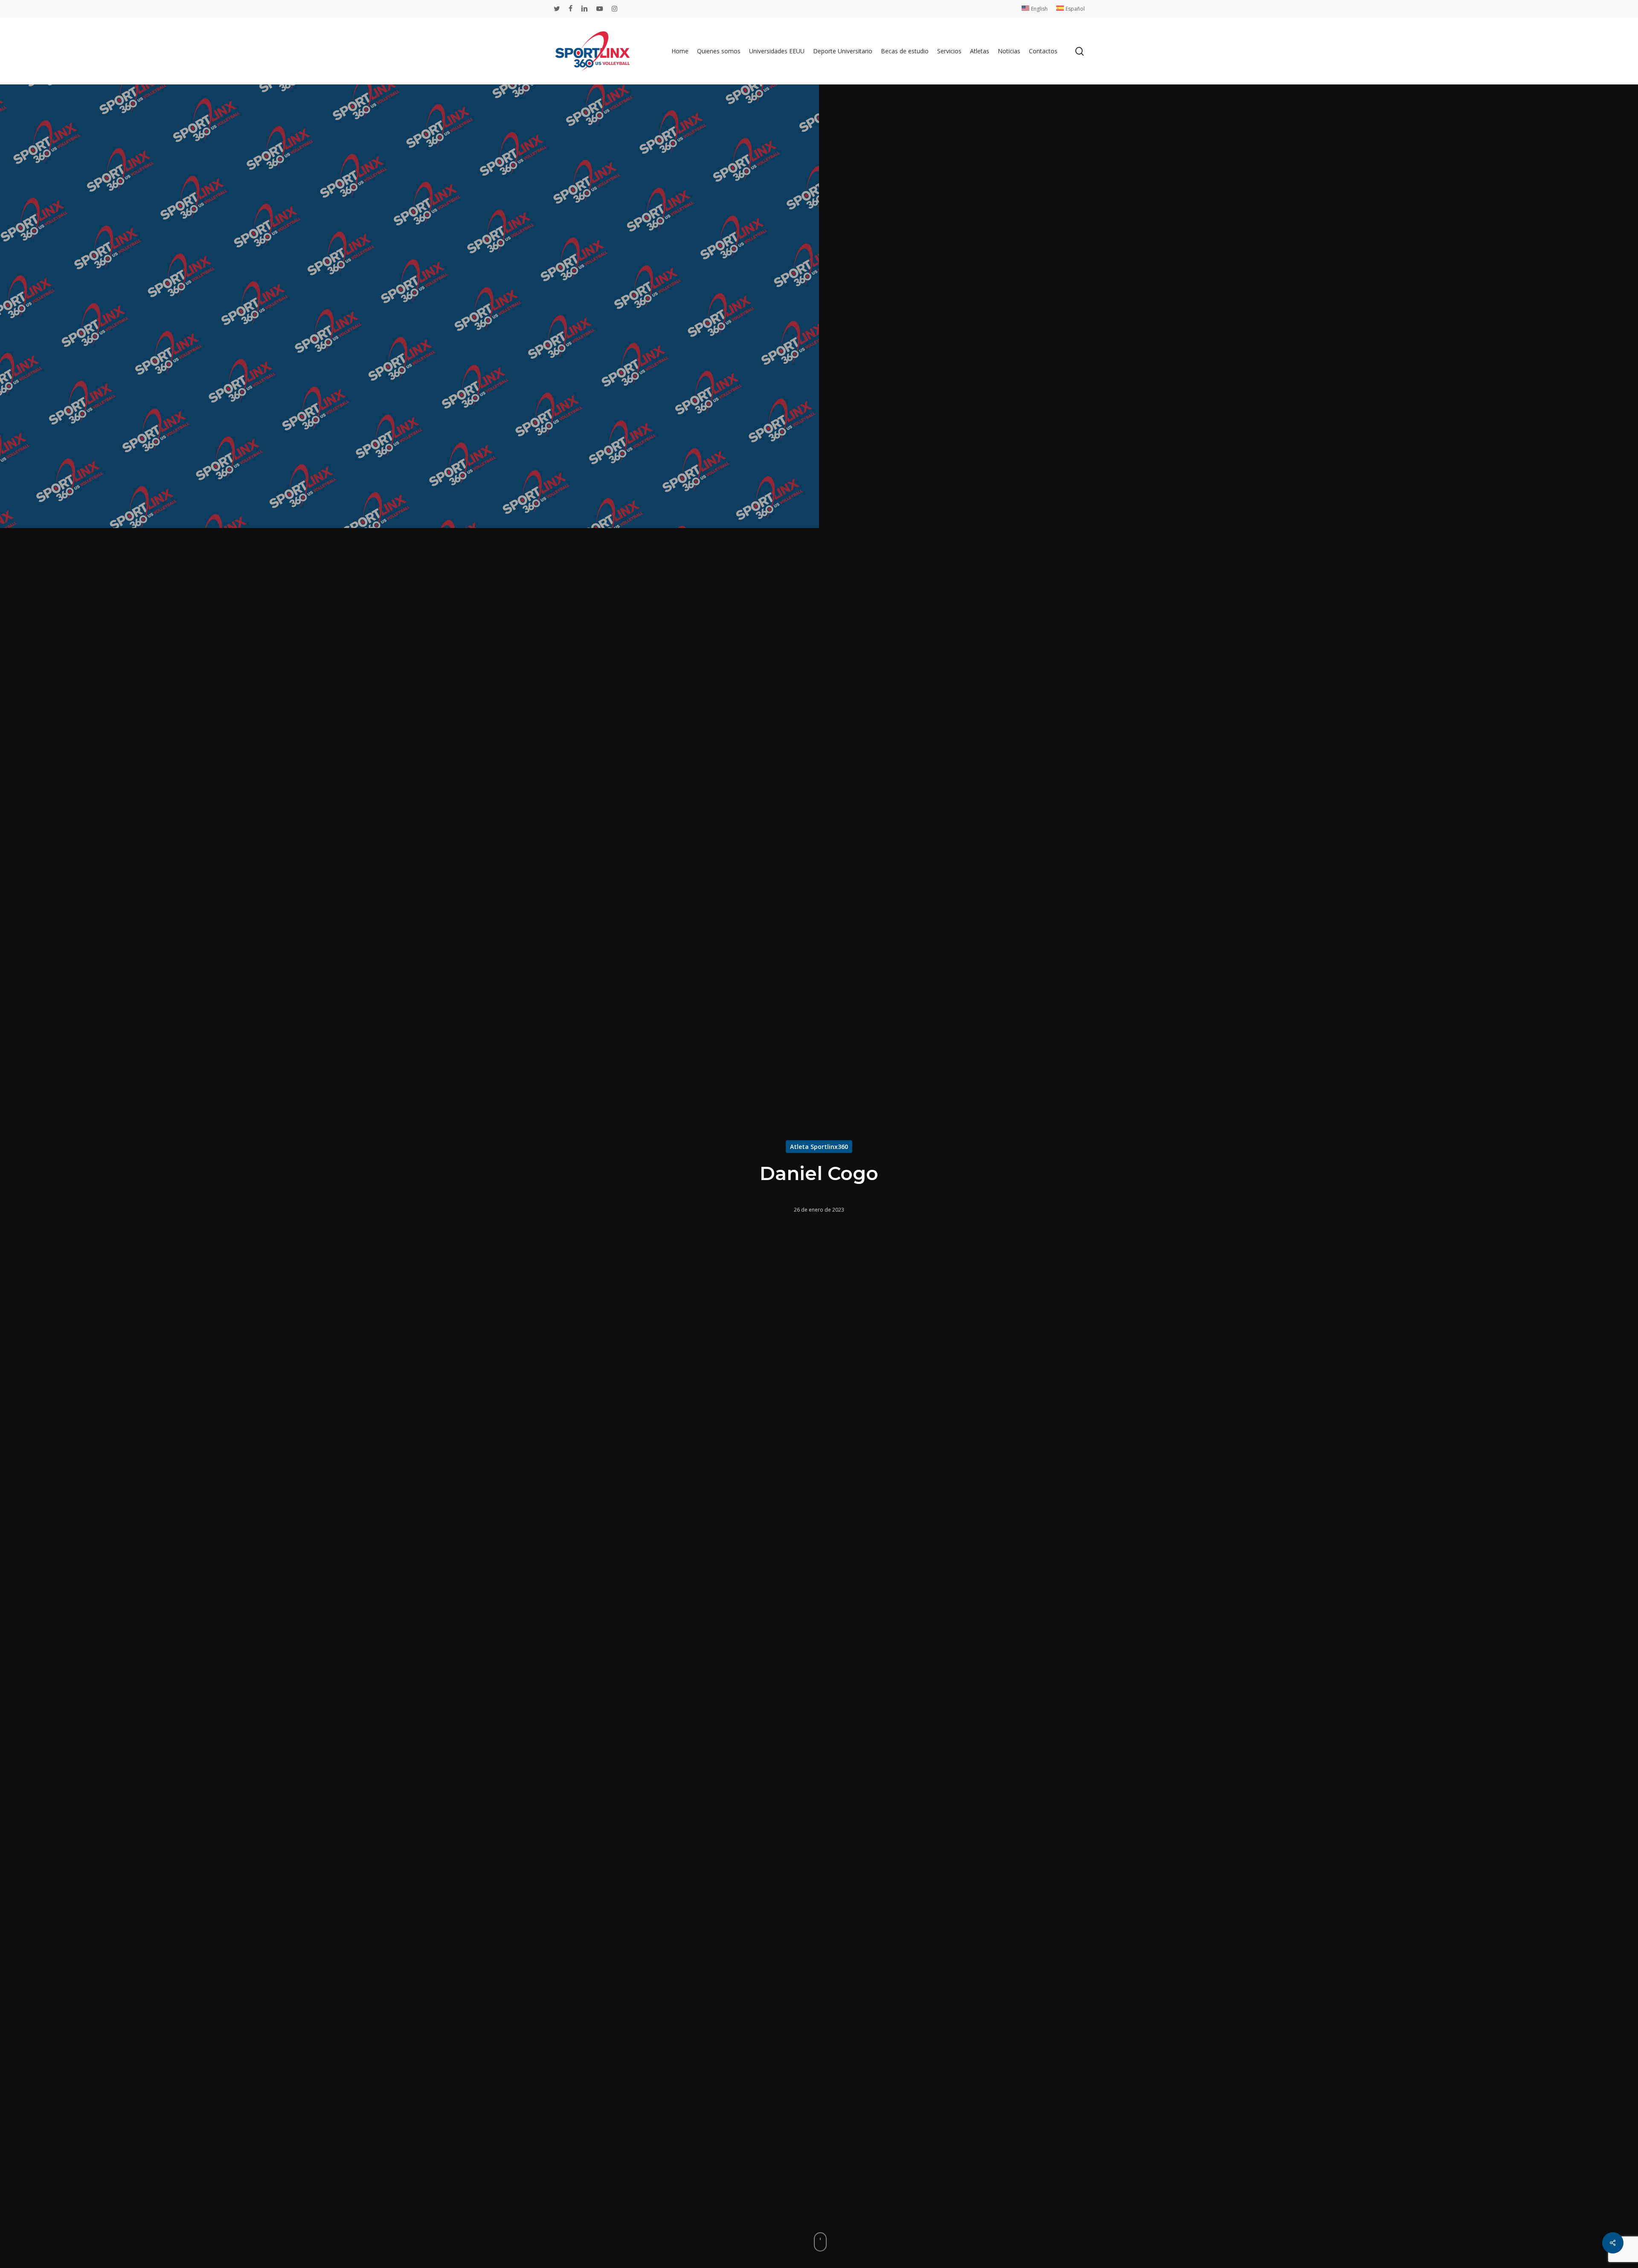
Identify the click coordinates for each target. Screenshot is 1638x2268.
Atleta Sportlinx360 (819, 1146)
